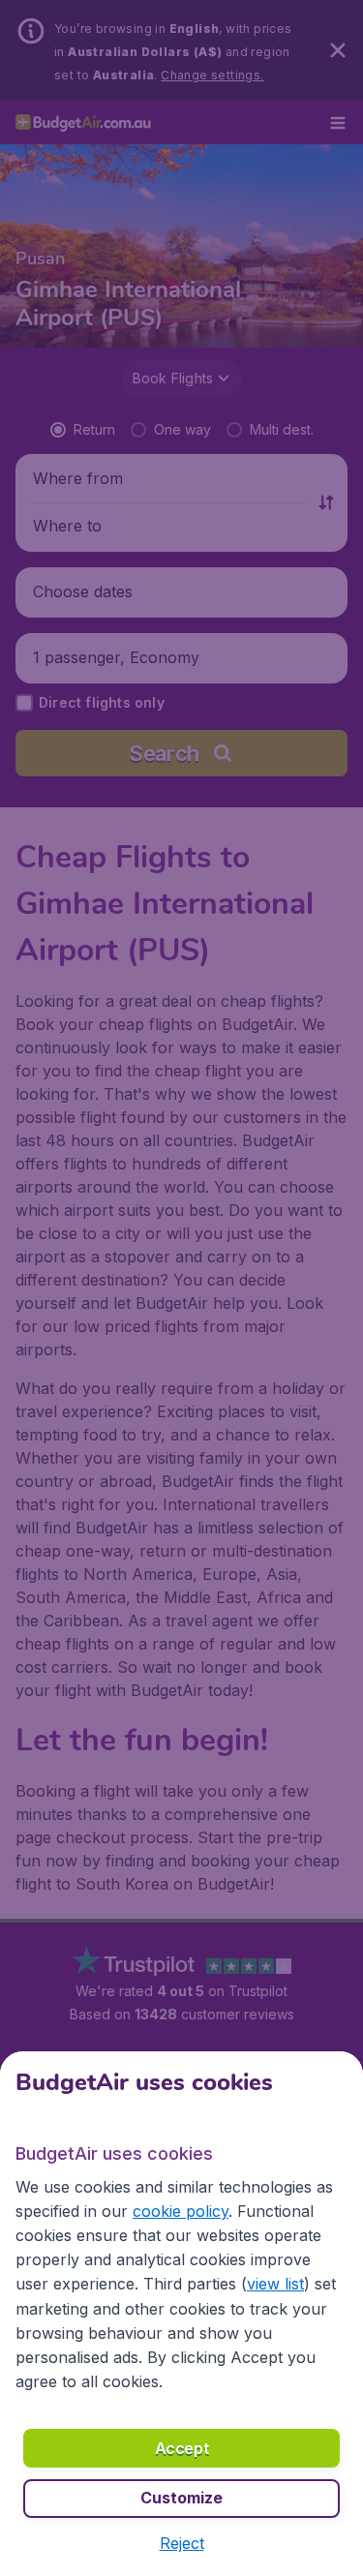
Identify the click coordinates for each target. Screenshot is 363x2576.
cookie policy (181, 2211)
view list (275, 2284)
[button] (182, 2543)
